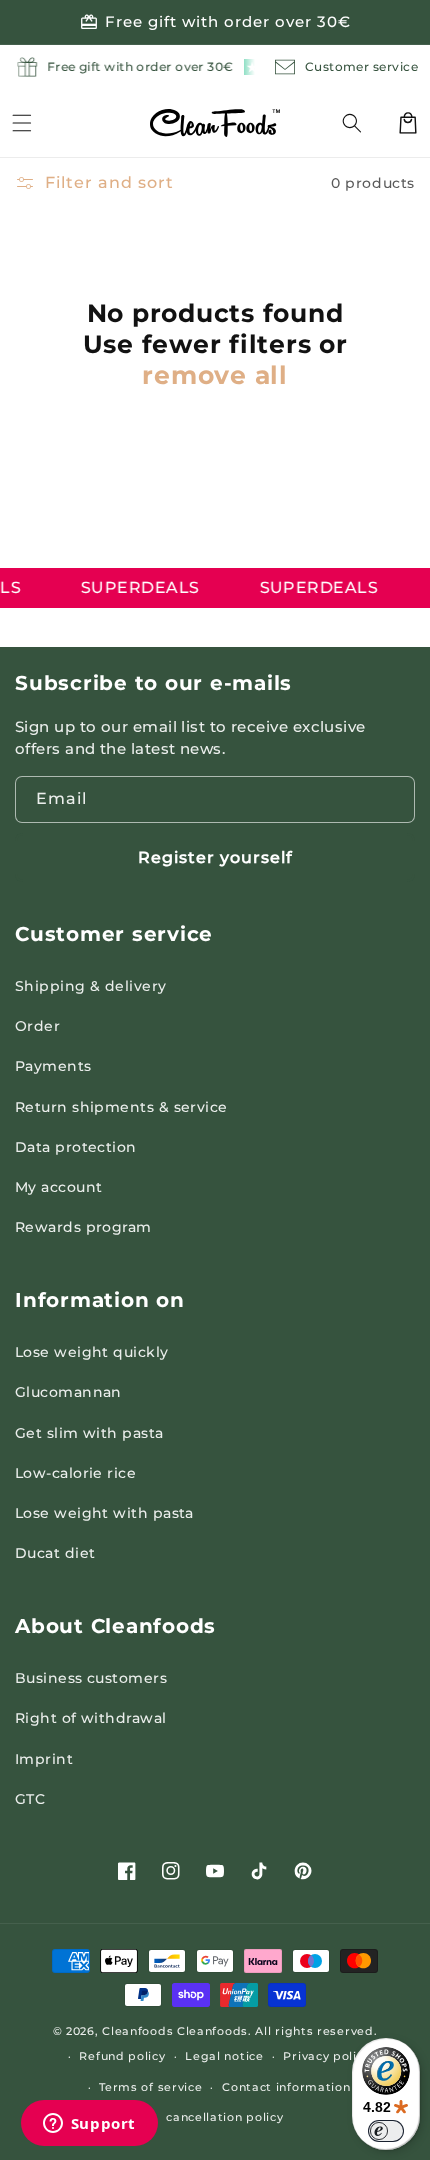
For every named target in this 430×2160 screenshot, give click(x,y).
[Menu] (22, 123)
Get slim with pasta (89, 1433)
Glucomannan (68, 1392)
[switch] (386, 2131)
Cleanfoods (139, 2031)
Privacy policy (326, 2056)
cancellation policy (224, 2117)
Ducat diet (55, 1553)
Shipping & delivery (91, 986)
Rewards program (83, 1227)
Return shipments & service (121, 1107)
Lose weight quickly (92, 1352)
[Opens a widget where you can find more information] (89, 2125)
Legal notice (224, 2056)
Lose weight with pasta (104, 1513)
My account (59, 1187)
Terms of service (150, 2087)
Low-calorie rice (75, 1473)
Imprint (44, 1759)
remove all (215, 375)
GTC (30, 1799)
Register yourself (215, 857)
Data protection (76, 1147)
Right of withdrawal (91, 1718)
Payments (53, 1066)
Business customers (91, 1678)
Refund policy (122, 2056)
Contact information (286, 2087)
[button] (364, 123)
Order (37, 1026)
